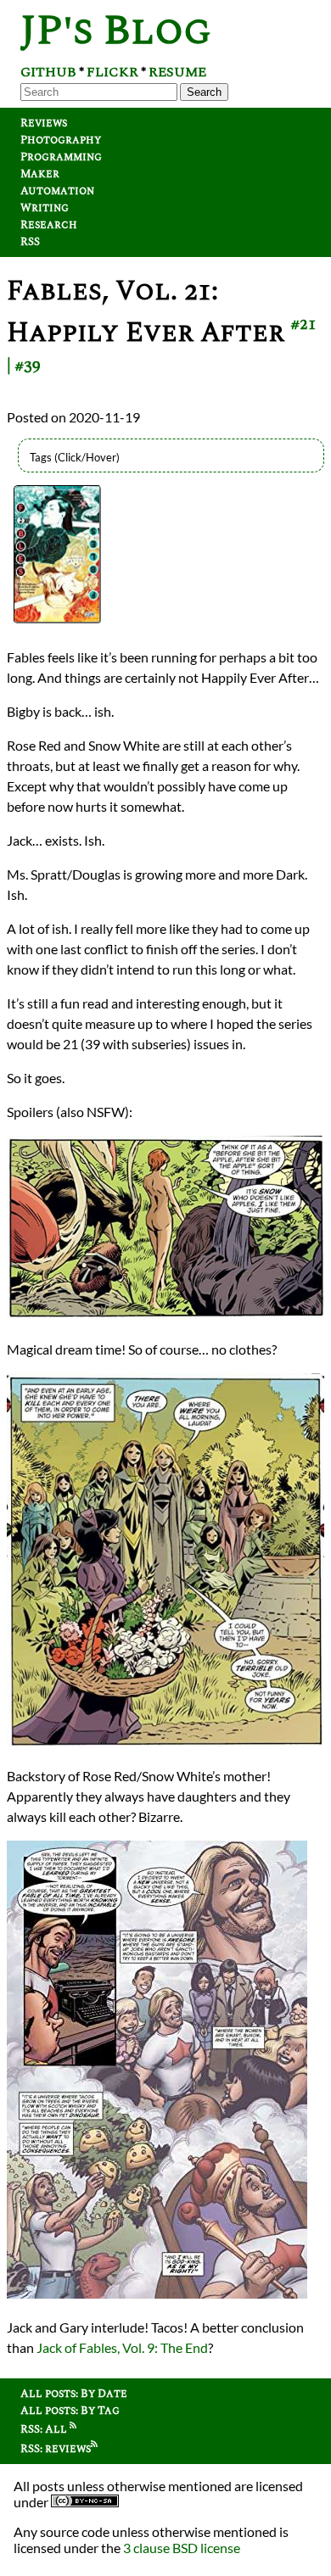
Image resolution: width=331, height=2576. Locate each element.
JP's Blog (116, 31)
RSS (30, 242)
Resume (177, 72)
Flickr (112, 72)
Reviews (44, 123)
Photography (61, 140)
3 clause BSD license (182, 2548)
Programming (61, 157)
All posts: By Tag (70, 2411)
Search (204, 92)
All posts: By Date (74, 2394)
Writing (45, 208)
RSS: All (45, 2429)
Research (49, 225)
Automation (57, 191)
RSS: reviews (56, 2449)
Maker (40, 174)
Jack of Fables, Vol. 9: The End (122, 2347)
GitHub (48, 72)
